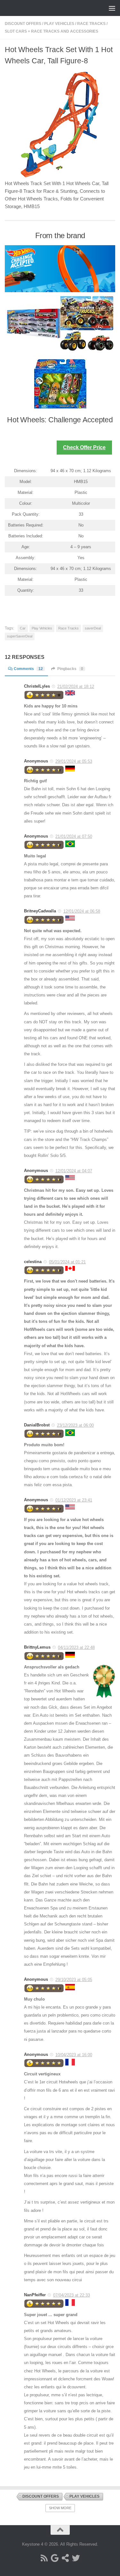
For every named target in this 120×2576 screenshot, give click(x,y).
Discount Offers (23, 24)
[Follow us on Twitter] (76, 2558)
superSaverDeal (20, 636)
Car (23, 628)
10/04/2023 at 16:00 (74, 2055)
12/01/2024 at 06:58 (82, 911)
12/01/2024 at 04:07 (74, 1171)
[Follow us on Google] (55, 2558)
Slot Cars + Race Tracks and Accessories (52, 31)
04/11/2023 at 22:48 (76, 1647)
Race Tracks (91, 24)
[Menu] (112, 8)
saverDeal (93, 628)
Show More (60, 2508)
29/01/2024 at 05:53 (74, 761)
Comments (28, 669)
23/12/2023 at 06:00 (75, 1425)
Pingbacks (70, 669)
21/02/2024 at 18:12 (76, 687)
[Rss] (44, 2558)
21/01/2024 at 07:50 (74, 836)
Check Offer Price (84, 447)
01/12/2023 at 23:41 (74, 1500)
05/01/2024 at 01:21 (67, 1262)
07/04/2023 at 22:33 (72, 2295)
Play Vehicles (59, 24)
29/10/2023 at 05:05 (74, 1980)
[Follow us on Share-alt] (65, 2558)
